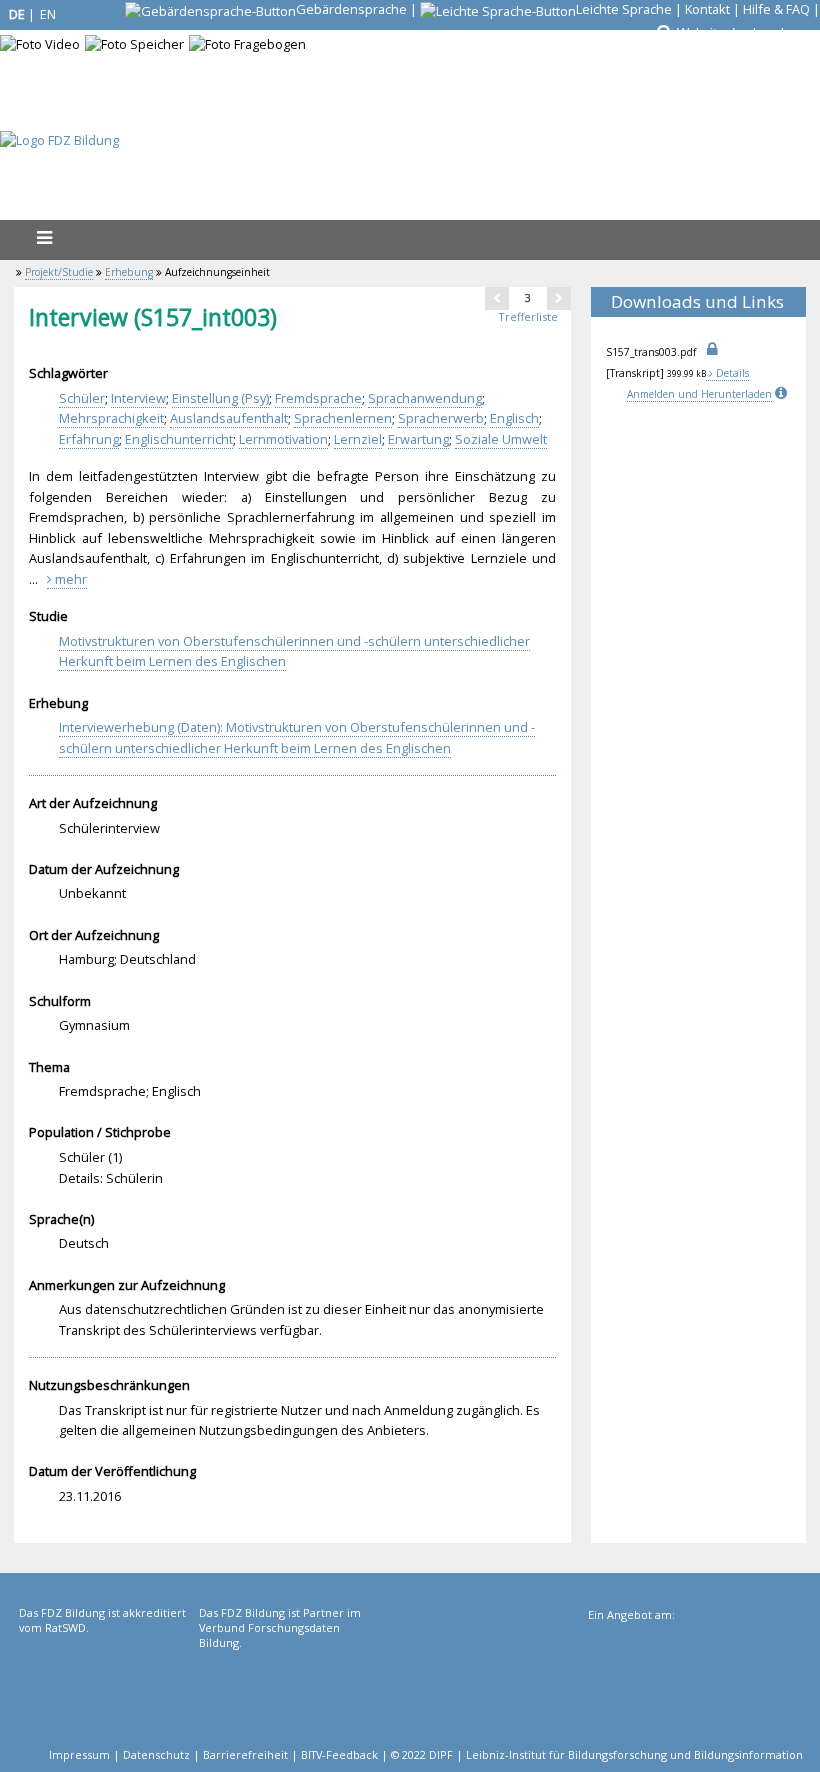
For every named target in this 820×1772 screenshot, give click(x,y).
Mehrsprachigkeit (111, 418)
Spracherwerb (441, 418)
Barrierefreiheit (245, 1754)
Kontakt (707, 9)
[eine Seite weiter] (559, 298)
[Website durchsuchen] (663, 33)
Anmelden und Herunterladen (699, 394)
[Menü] (44, 237)
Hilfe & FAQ (776, 9)
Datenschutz (156, 1754)
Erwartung (418, 439)
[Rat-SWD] (107, 1687)
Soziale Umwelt (501, 439)
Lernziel (358, 439)
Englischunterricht (179, 439)
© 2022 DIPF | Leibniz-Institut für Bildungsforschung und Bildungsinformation (597, 1754)
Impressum (79, 1754)
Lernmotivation (283, 439)
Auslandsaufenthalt (229, 418)
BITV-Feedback (339, 1754)
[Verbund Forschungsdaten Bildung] (287, 1687)
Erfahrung (89, 439)
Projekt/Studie (59, 272)
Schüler (82, 398)
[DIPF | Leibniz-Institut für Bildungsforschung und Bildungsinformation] (693, 1689)
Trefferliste (528, 316)
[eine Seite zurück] (497, 298)
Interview (138, 398)
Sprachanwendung (425, 398)
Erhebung (129, 272)
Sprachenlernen (343, 418)
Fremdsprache (318, 398)
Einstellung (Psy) (220, 398)
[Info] (783, 394)
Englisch (514, 418)
